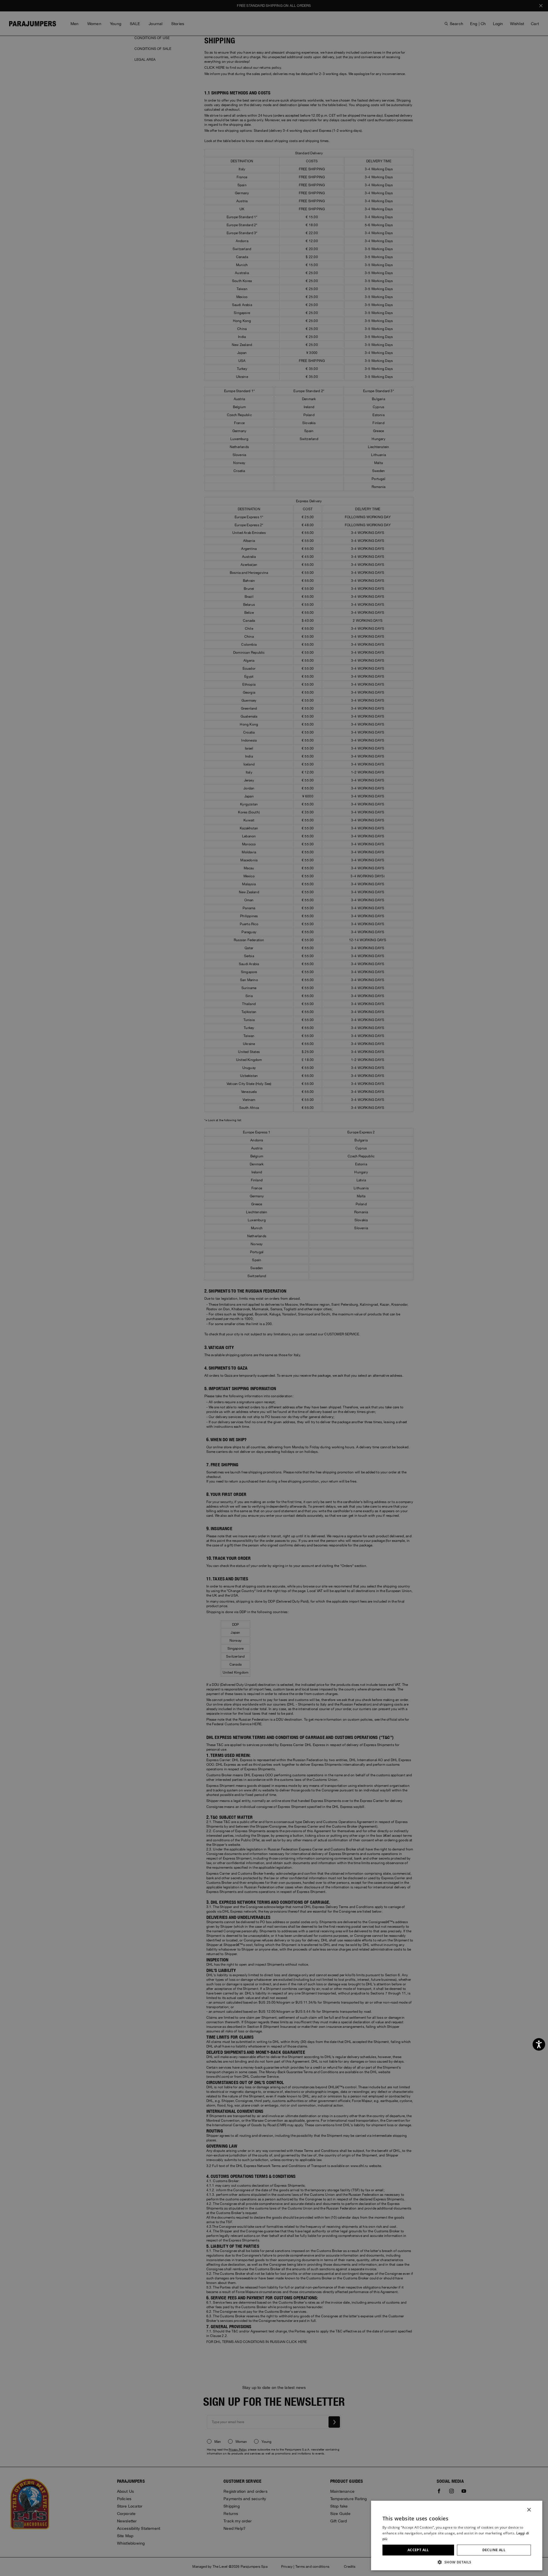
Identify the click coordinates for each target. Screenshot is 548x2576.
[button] (457, 2562)
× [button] (529, 2510)
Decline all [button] (494, 2550)
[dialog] (274, 1288)
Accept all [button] (418, 2550)
